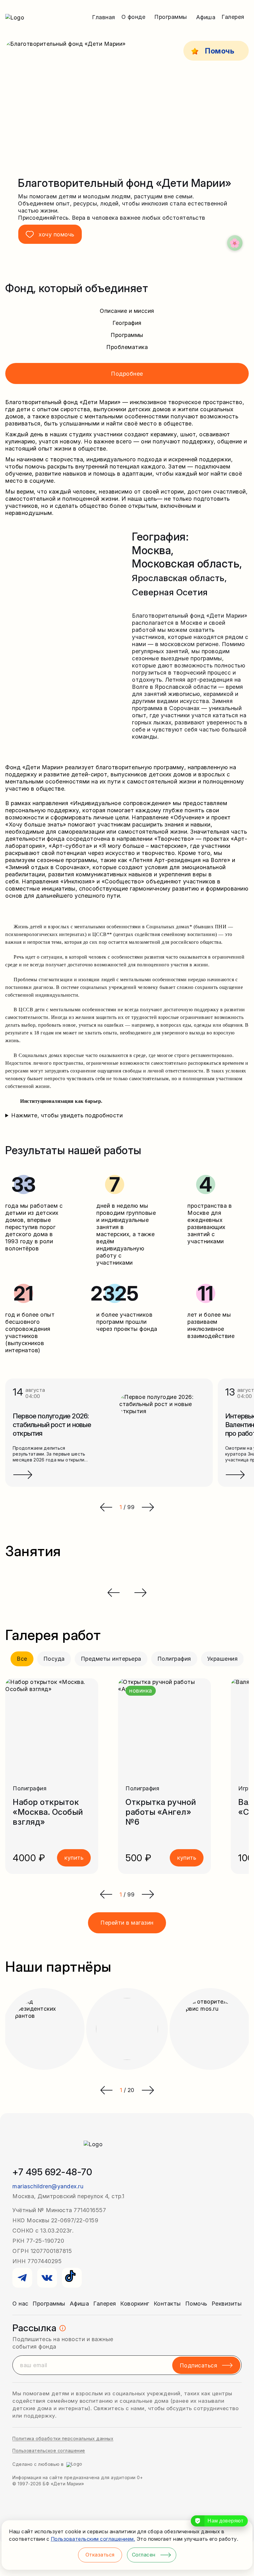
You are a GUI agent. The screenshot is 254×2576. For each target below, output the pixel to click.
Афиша (206, 17)
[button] (106, 1894)
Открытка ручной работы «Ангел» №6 (161, 1812)
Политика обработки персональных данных (63, 2438)
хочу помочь (57, 234)
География (127, 323)
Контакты (167, 2304)
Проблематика (127, 347)
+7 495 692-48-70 (52, 2172)
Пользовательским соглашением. (93, 2539)
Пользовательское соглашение (49, 2451)
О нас (20, 2304)
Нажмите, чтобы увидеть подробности (67, 1115)
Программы (127, 335)
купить (74, 1858)
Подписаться (199, 2365)
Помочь (196, 2304)
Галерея (105, 2304)
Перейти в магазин (127, 1923)
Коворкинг (135, 2304)
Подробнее (127, 374)
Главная (104, 17)
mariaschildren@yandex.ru (48, 2186)
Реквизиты (227, 2304)
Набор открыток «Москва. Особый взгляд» (48, 1812)
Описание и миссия (127, 311)
